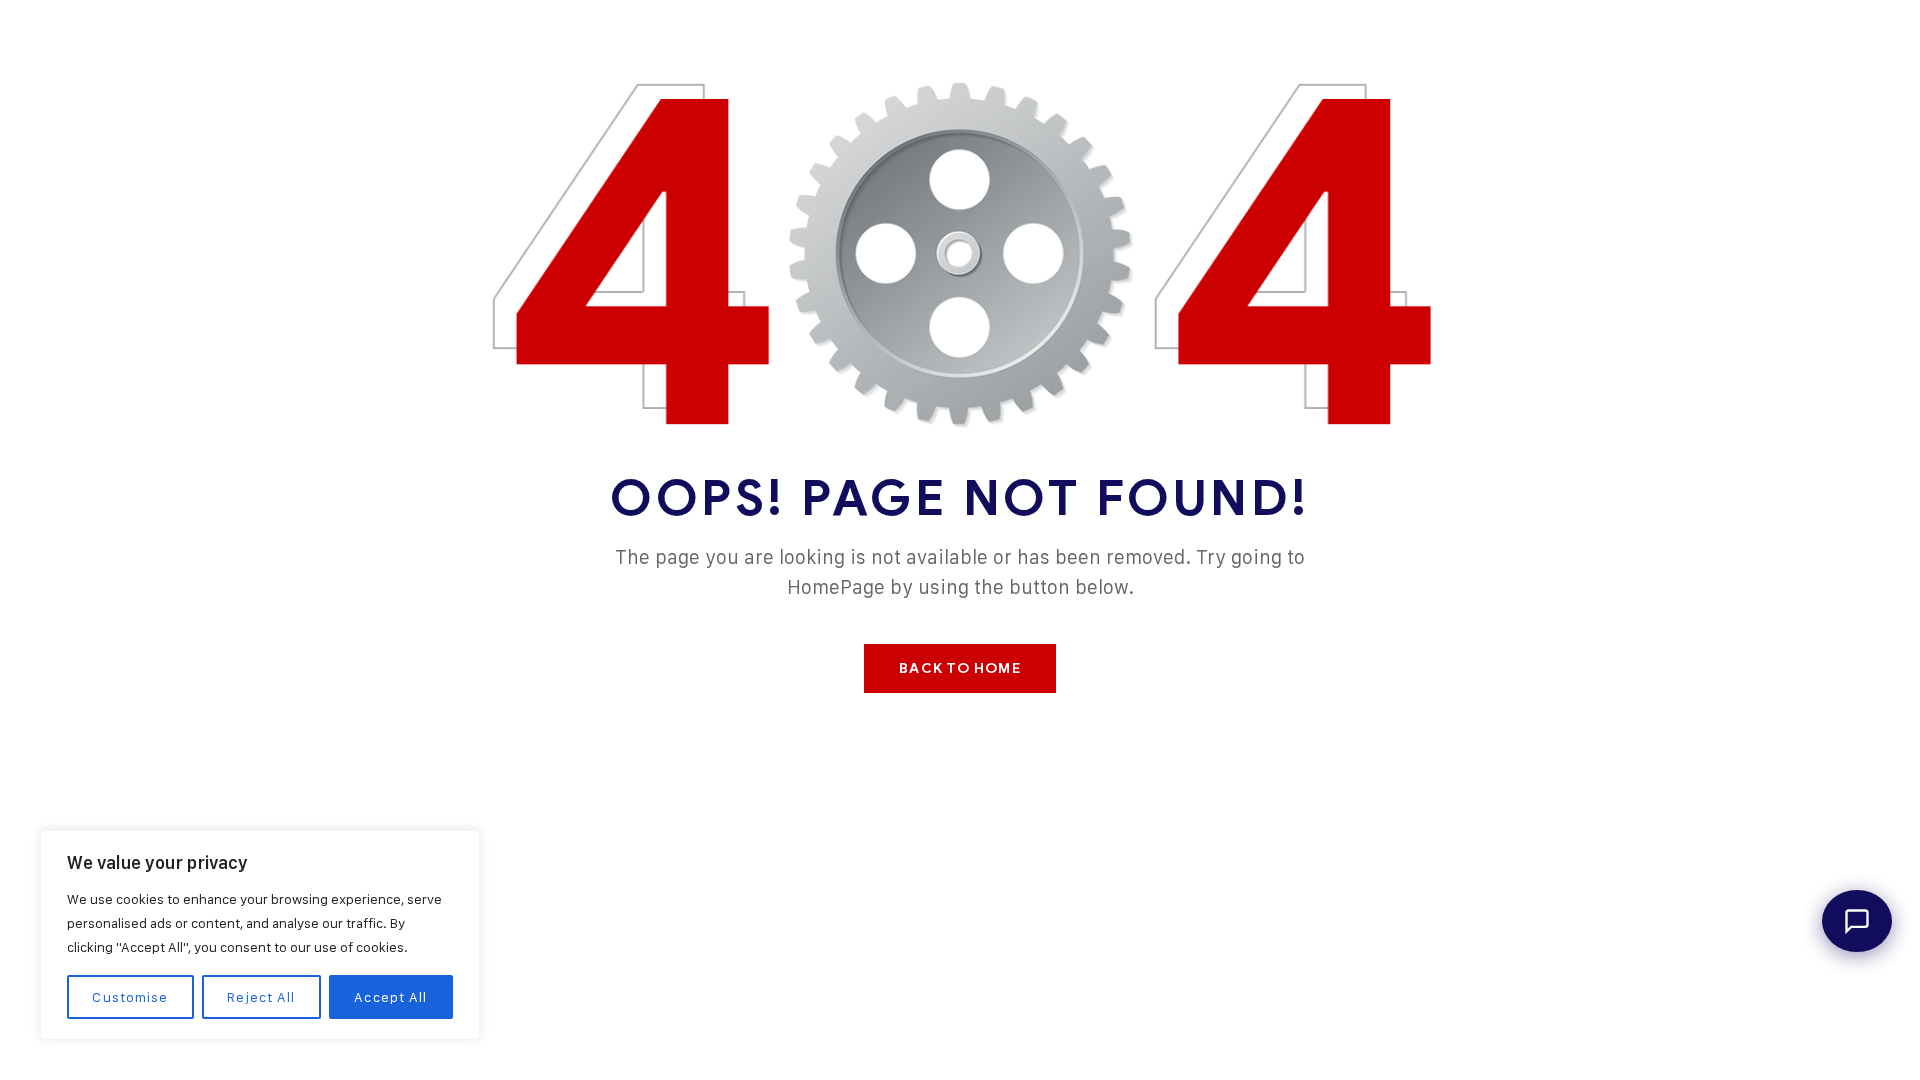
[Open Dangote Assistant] (1857, 921)
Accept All (390, 996)
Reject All (261, 996)
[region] (260, 935)
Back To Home (959, 668)
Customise (130, 996)
